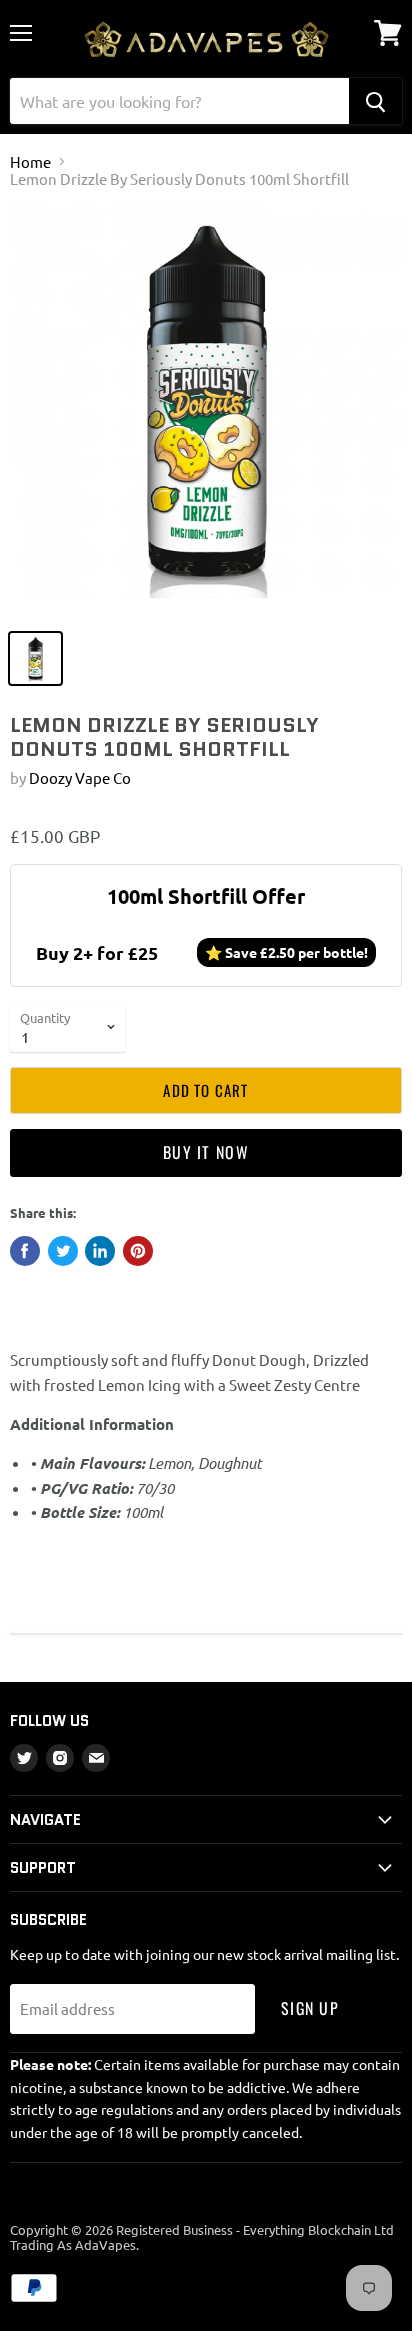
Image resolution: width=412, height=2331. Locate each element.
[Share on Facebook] (25, 1251)
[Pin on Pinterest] (138, 1251)
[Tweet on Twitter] (63, 1251)
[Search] (375, 101)
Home (30, 161)
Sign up (310, 2008)
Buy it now (206, 1152)
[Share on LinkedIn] (100, 1251)
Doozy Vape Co (80, 777)
